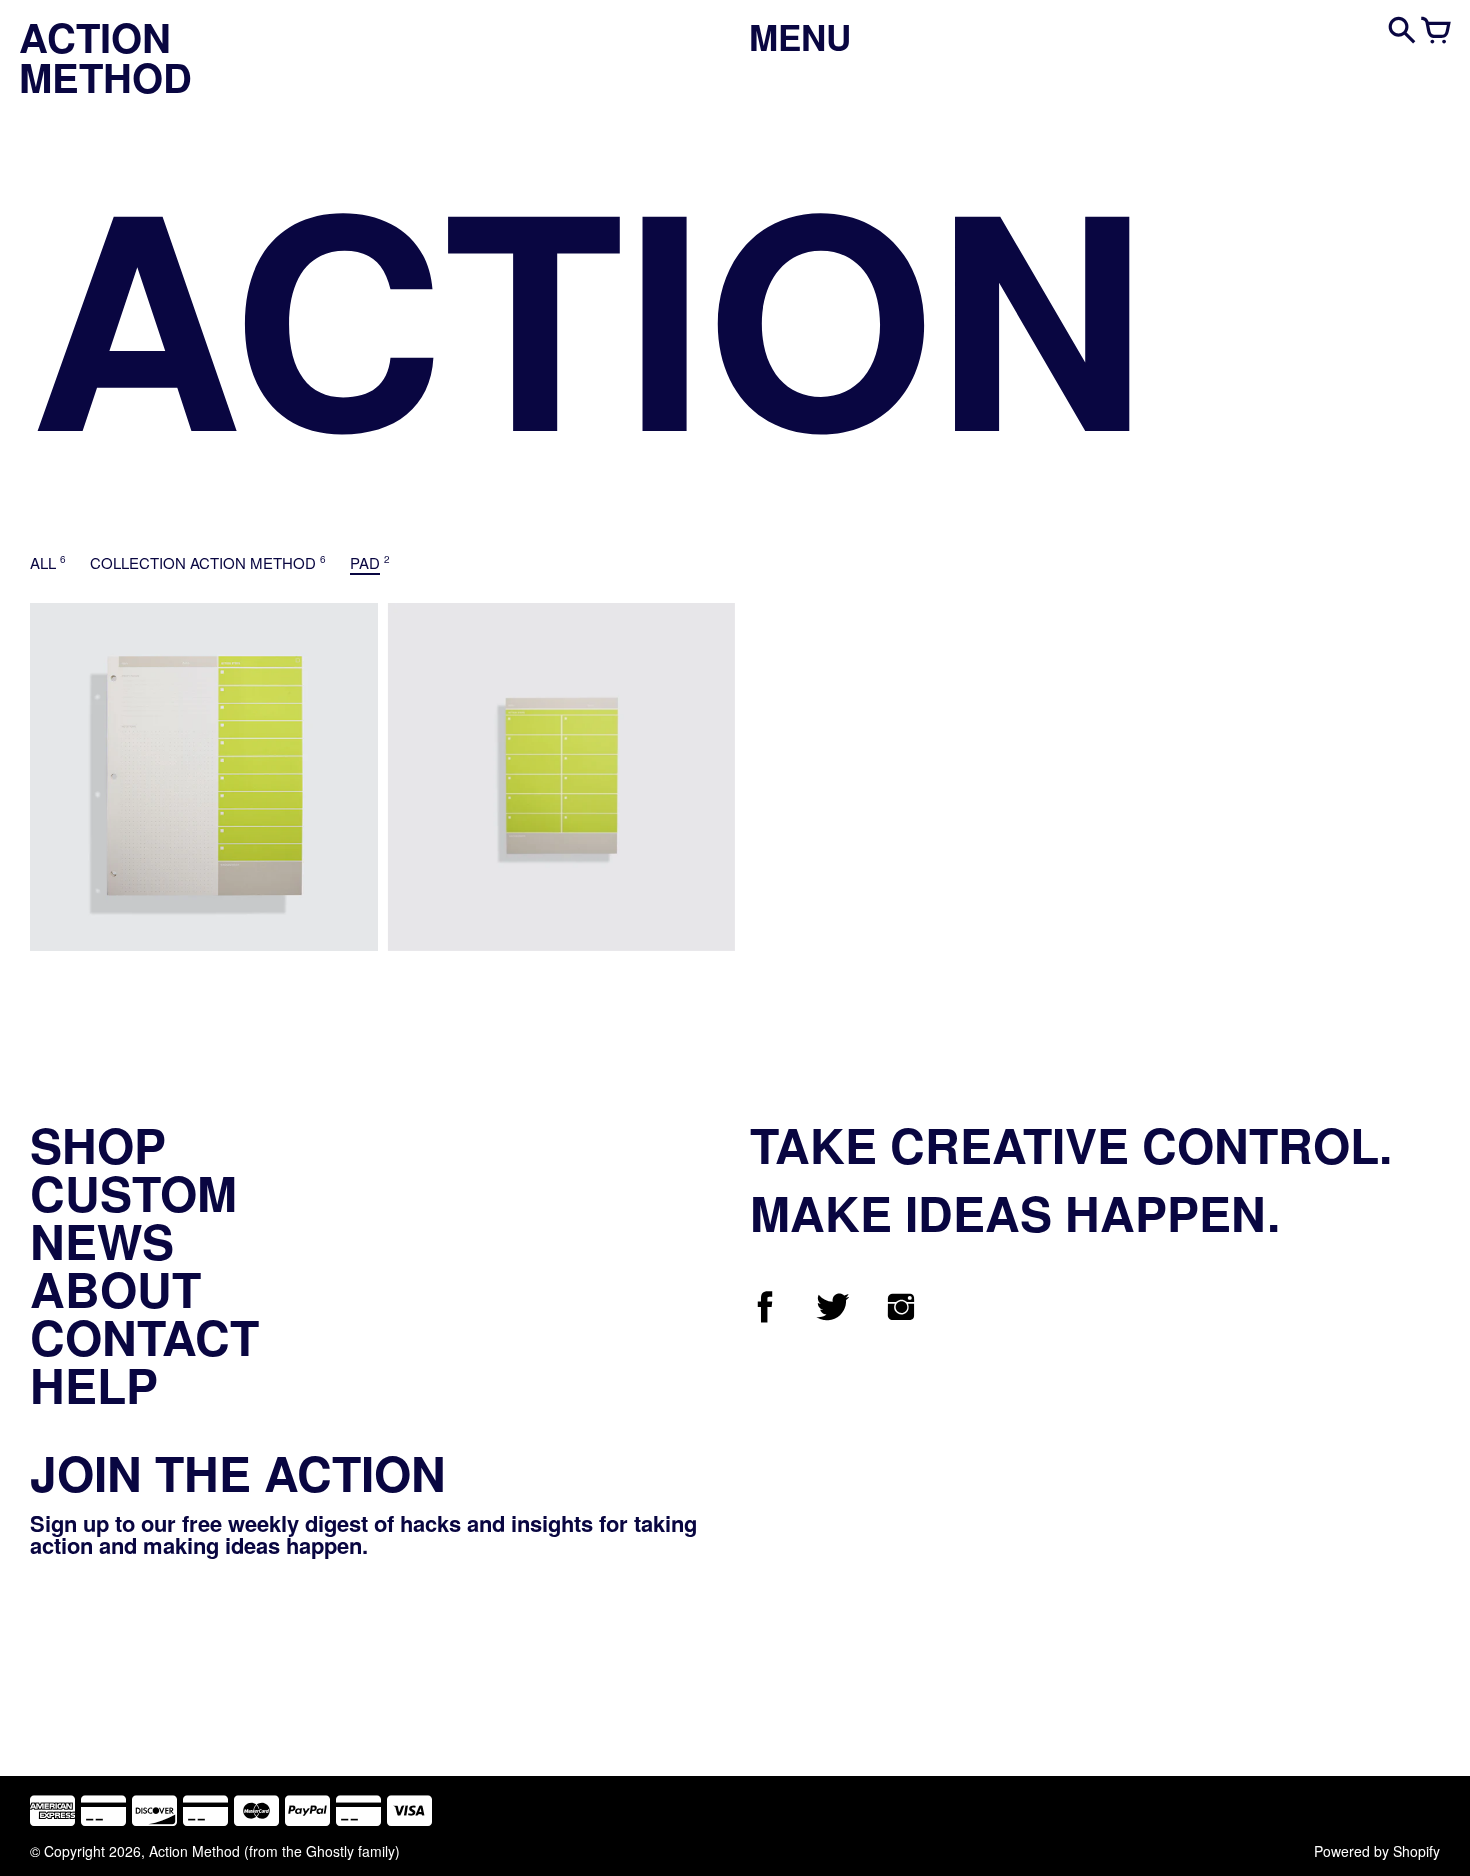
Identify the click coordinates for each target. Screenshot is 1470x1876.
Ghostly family (350, 1851)
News (102, 1240)
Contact (144, 1336)
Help (94, 1384)
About (115, 1288)
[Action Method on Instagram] (901, 1315)
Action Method (194, 1851)
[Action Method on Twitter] (833, 1315)
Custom (133, 1192)
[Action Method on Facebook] (765, 1315)
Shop (98, 1144)
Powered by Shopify (1377, 1851)
